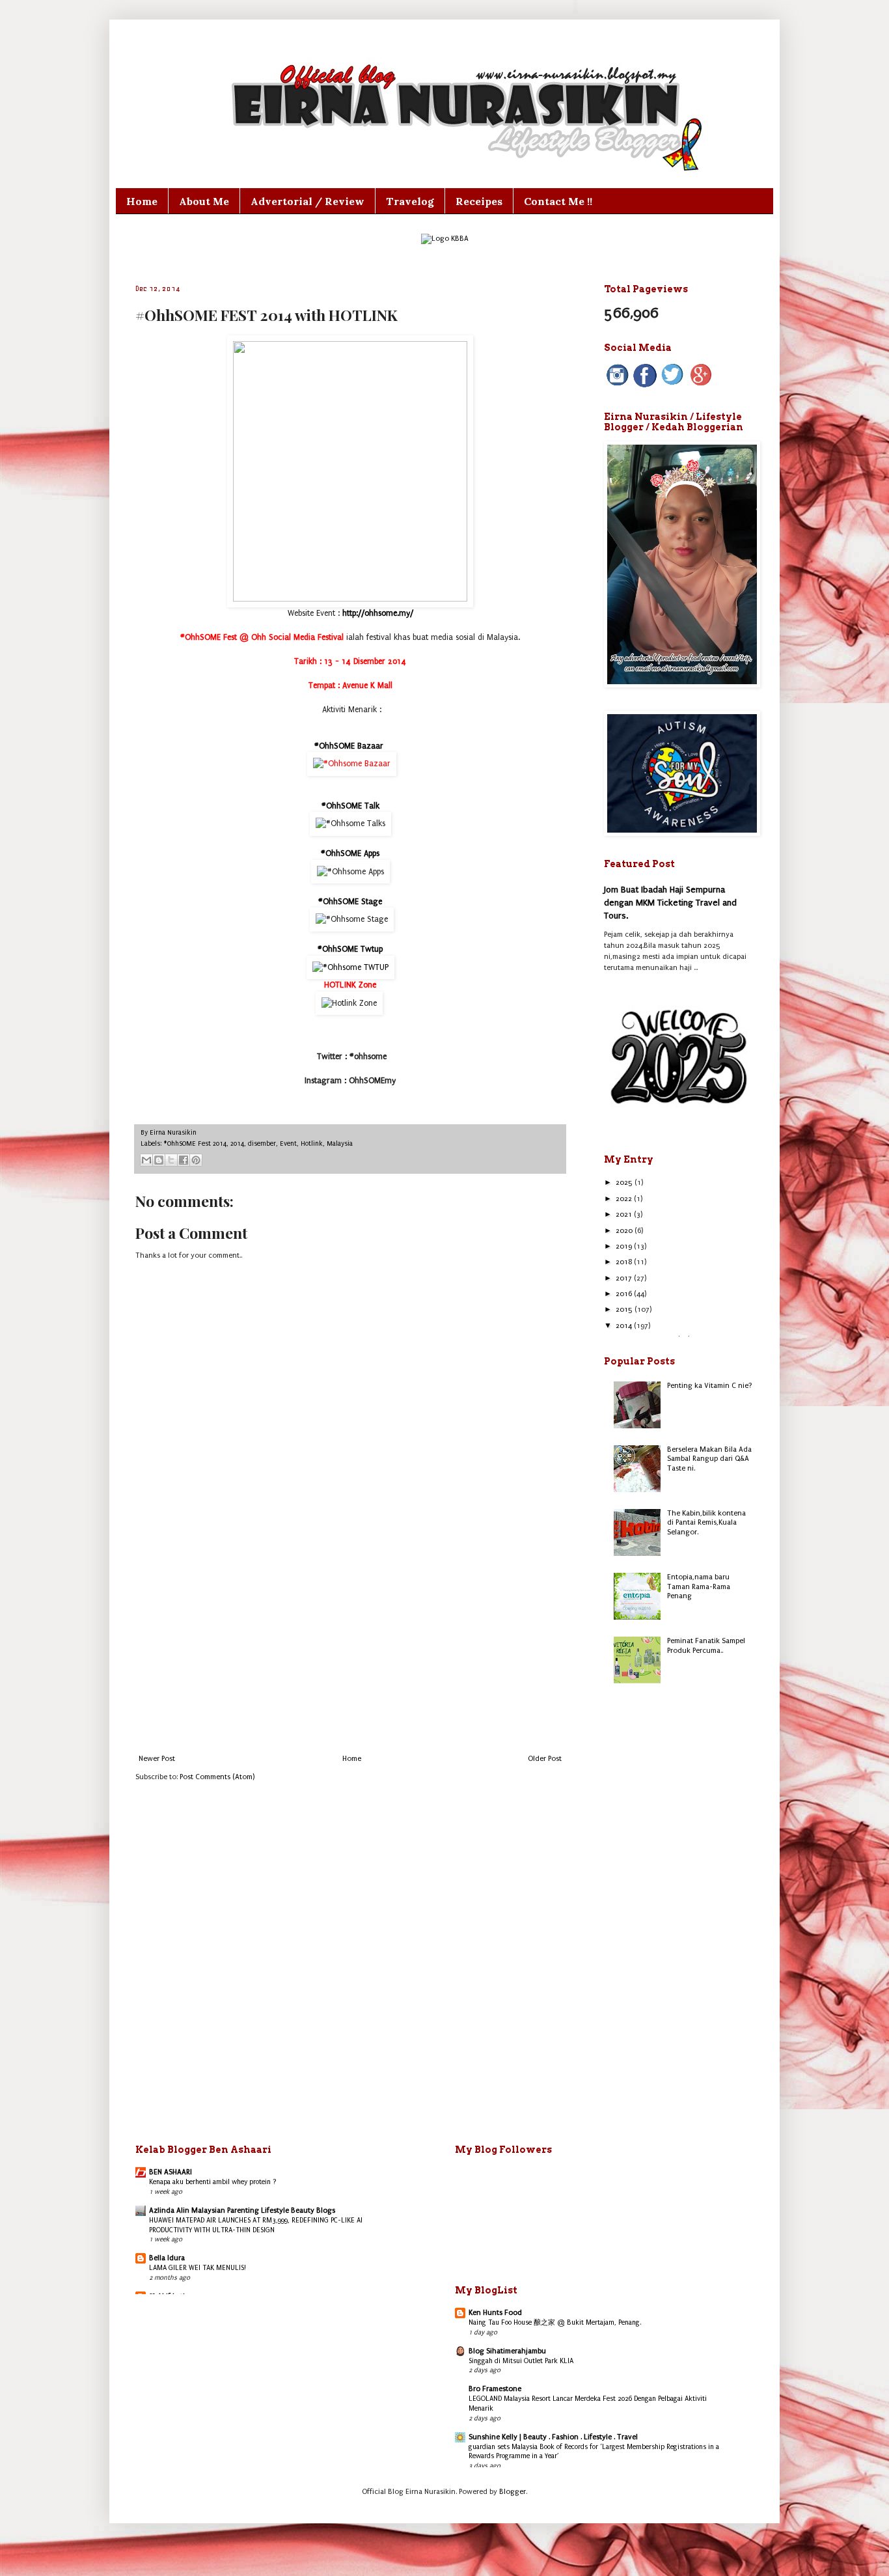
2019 (625, 1246)
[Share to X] (171, 1160)
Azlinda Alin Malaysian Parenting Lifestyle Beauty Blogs (242, 2210)
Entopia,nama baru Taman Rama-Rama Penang (699, 1586)
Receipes (479, 201)
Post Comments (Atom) (217, 1777)
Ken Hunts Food (495, 2313)
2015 (625, 1309)
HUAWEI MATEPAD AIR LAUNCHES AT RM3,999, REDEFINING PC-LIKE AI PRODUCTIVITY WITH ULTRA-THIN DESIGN (256, 2225)
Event (288, 1144)
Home (142, 201)
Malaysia (340, 1144)
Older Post (545, 1759)
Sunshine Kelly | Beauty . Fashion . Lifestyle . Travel (553, 2437)
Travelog (410, 201)
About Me (204, 201)
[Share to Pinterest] (196, 1160)
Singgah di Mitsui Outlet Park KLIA (521, 2361)
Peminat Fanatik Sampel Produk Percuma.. (706, 1645)
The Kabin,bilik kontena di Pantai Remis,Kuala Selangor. (706, 1523)
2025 (625, 1183)
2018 (625, 1262)
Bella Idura (167, 2258)
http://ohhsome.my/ (378, 613)
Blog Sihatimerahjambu (507, 2351)
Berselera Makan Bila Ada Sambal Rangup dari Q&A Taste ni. (709, 1459)
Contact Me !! (558, 201)
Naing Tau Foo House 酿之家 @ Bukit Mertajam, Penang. (555, 2322)
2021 (625, 1214)
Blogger (513, 2492)
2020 (625, 1231)
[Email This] (146, 1160)
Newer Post (157, 1759)
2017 (625, 1278)
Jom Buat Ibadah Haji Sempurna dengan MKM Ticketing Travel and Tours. (670, 902)
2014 (237, 1144)
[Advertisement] (350, 1647)
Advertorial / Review (308, 201)
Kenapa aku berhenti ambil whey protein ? (213, 2182)
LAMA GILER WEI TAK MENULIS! (198, 2268)
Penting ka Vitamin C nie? (710, 1386)
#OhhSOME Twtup (350, 949)
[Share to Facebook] (184, 1160)
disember (262, 1144)
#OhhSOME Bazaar (350, 746)
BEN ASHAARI (171, 2172)
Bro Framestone (495, 2389)
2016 (625, 1294)
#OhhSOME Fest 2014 (195, 1144)
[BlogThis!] (159, 1160)
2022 (625, 1199)
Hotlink (312, 1144)
